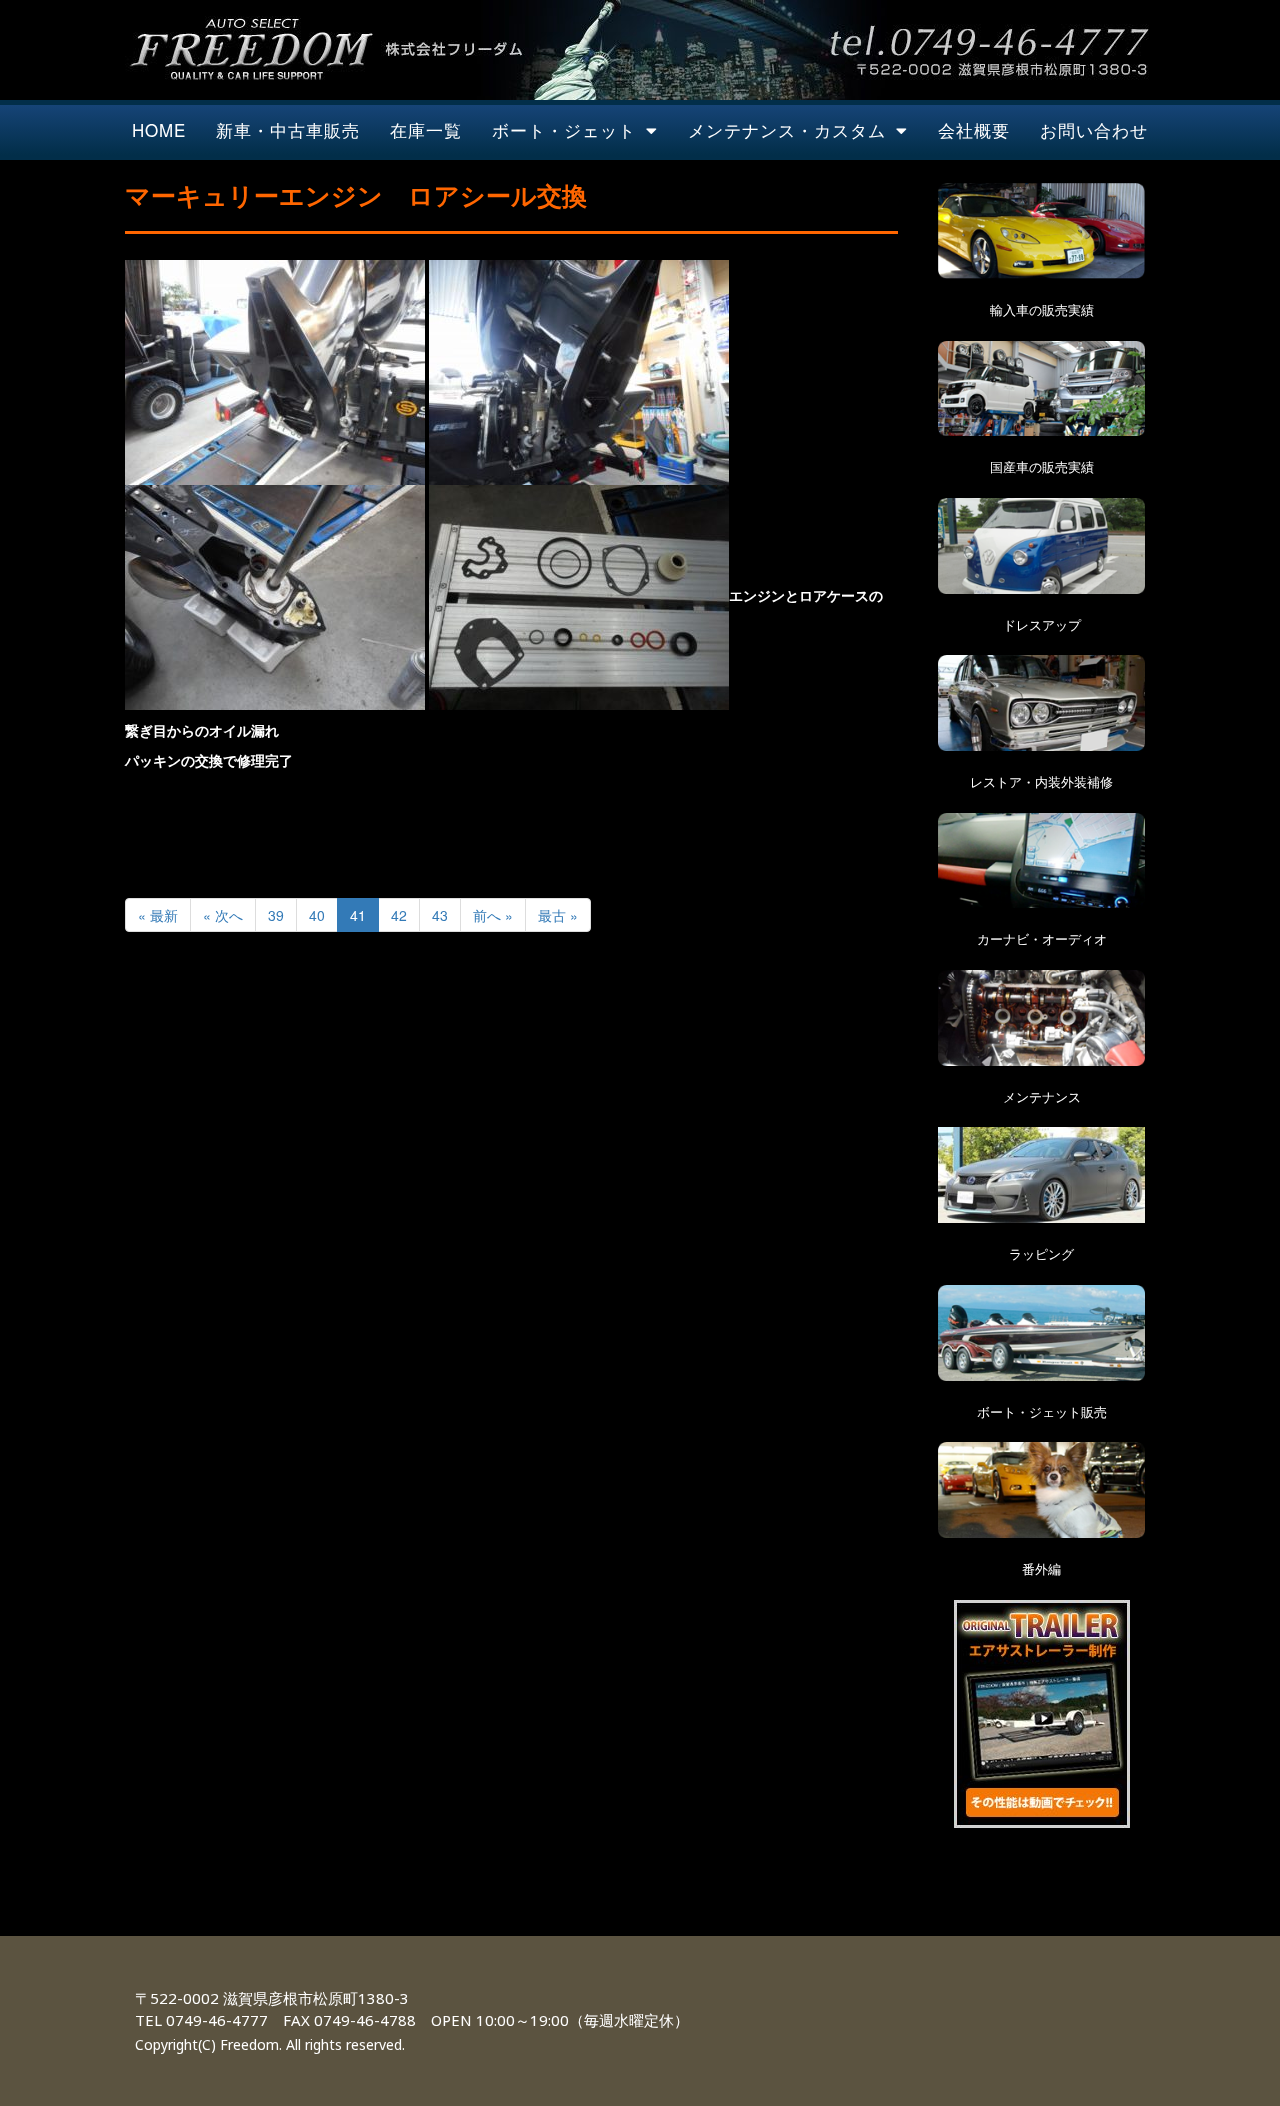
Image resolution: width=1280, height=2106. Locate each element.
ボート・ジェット (564, 129)
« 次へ (223, 915)
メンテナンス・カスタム (787, 129)
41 (358, 915)
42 (399, 915)
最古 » (558, 915)
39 (276, 915)
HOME (159, 129)
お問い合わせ (1094, 129)
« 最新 (158, 915)
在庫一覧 (426, 129)
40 (317, 915)
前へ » (493, 915)
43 (440, 915)
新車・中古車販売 (288, 129)
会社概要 (974, 129)
